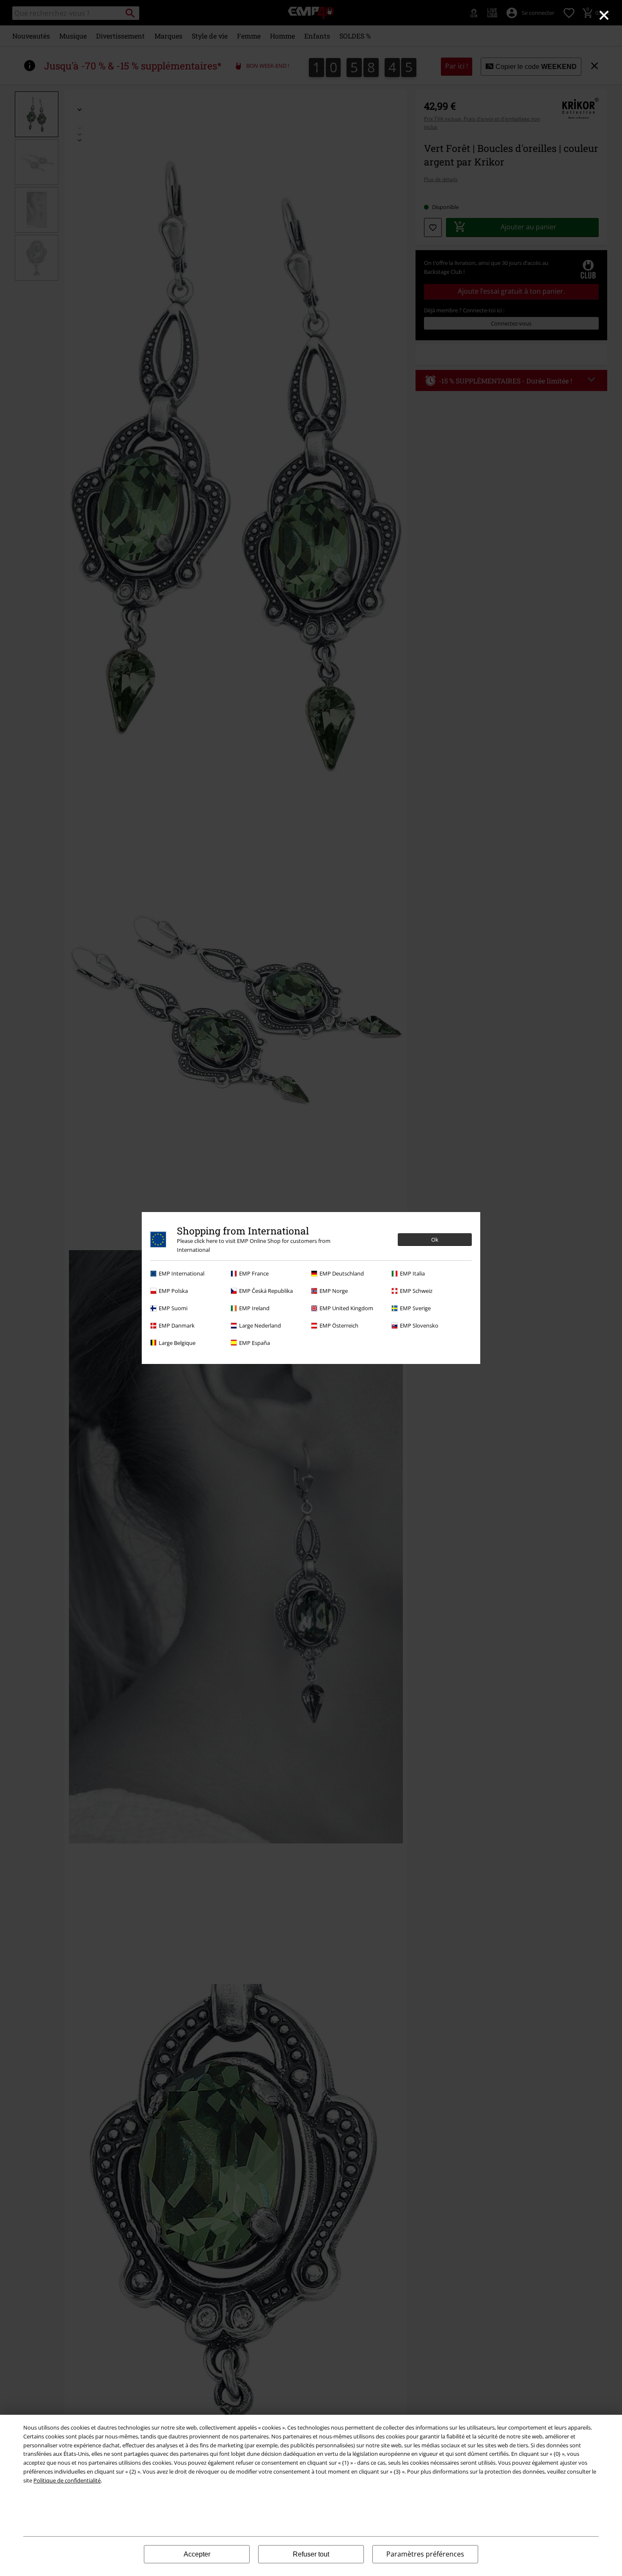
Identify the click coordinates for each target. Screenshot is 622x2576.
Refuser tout (311, 2554)
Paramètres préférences (425, 2554)
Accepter (197, 2554)
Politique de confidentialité (67, 2480)
